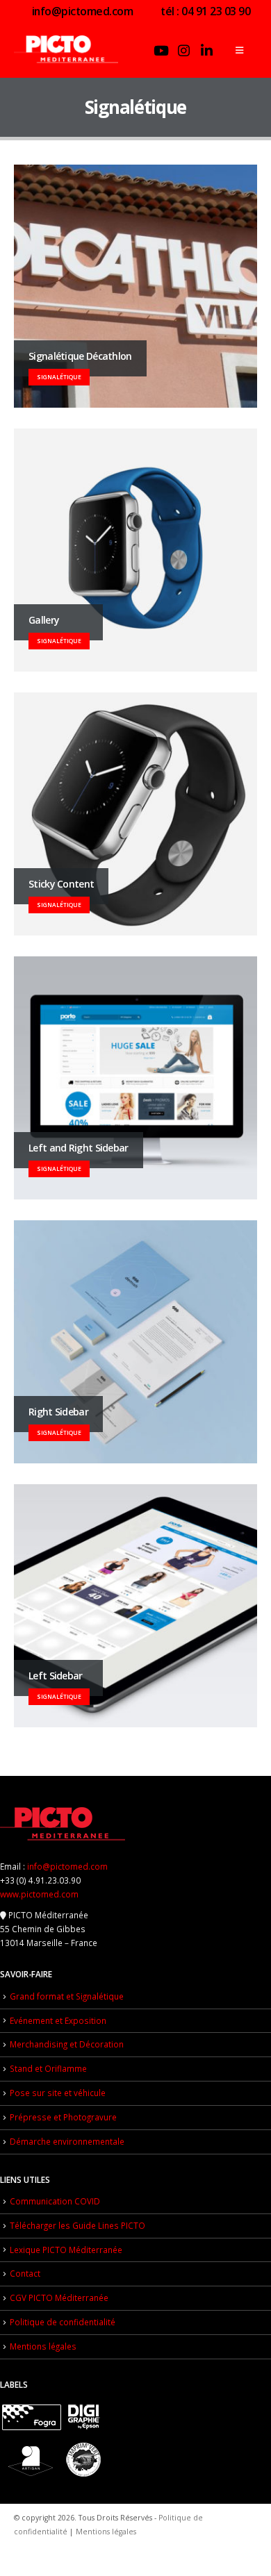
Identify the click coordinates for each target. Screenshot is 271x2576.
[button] (239, 50)
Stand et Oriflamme (48, 2068)
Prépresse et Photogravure (63, 2117)
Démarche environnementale (67, 2141)
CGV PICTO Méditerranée (59, 2297)
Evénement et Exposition (58, 2020)
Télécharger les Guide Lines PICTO (77, 2225)
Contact (25, 2273)
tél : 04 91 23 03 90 (205, 11)
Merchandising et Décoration (67, 2044)
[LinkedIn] (207, 50)
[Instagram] (184, 50)
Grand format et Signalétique (67, 1996)
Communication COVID (55, 2201)
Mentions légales (43, 2346)
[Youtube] (161, 50)
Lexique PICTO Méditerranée (66, 2250)
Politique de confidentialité (63, 2322)
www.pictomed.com (39, 1894)
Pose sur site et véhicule (58, 2093)
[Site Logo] (66, 50)
